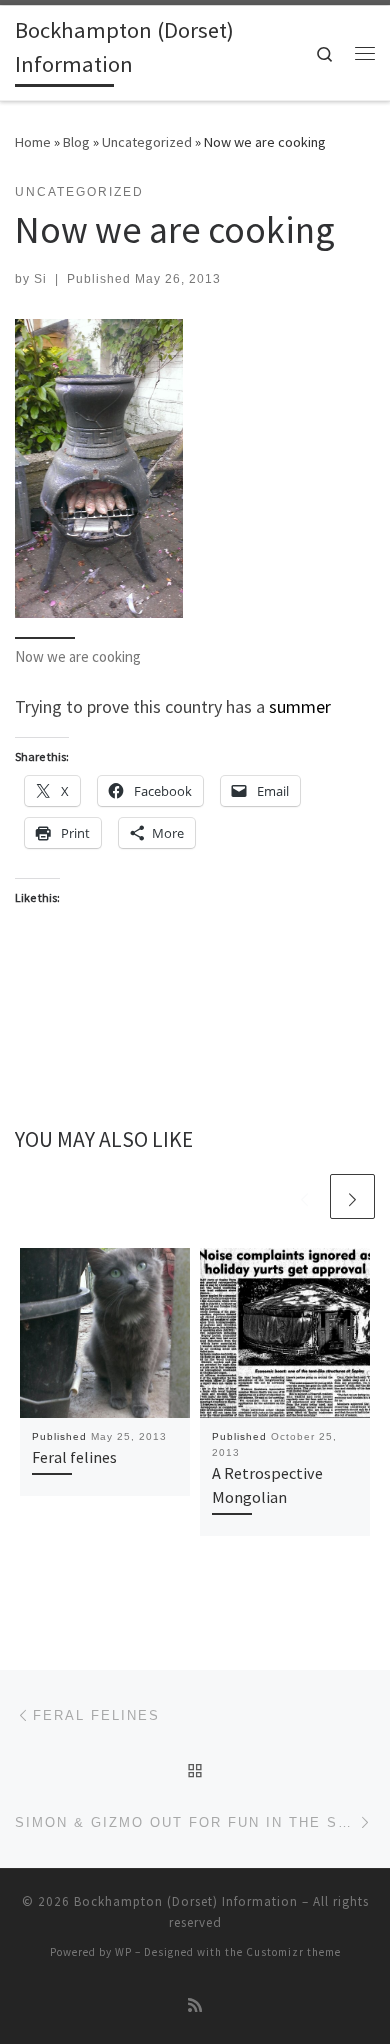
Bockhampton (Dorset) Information (186, 1901)
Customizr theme (293, 1952)
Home (33, 142)
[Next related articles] (352, 1196)
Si (40, 279)
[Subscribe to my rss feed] (195, 2005)
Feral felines (74, 1457)
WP (123, 1952)
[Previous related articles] (304, 1196)
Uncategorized (147, 142)
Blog (76, 142)
